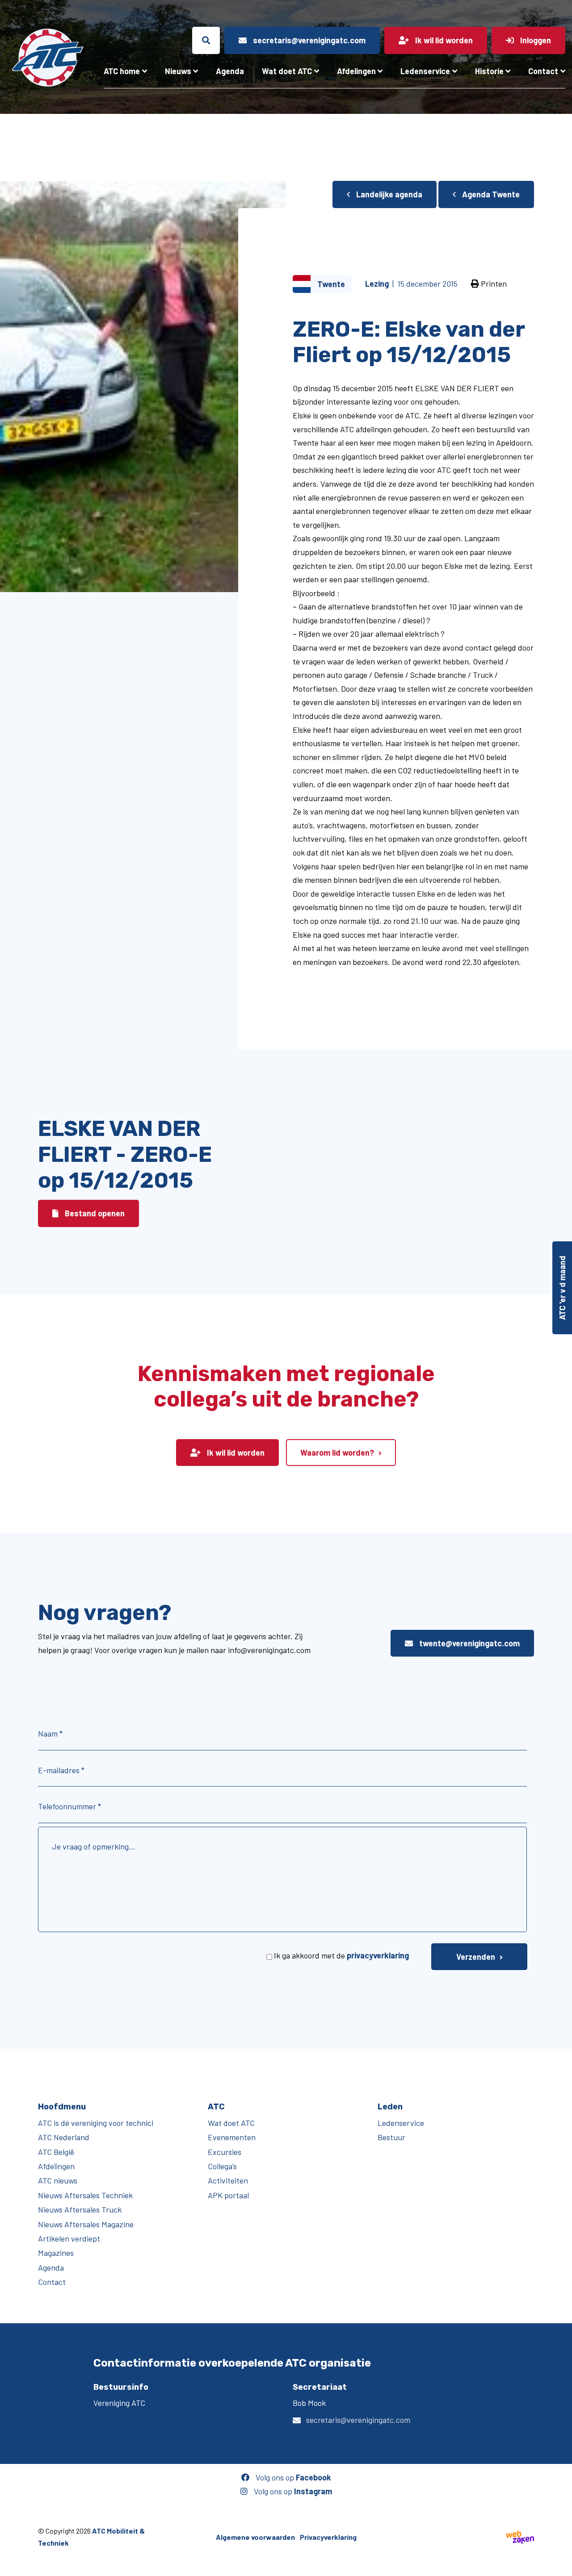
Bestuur (391, 2137)
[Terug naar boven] (561, 2565)
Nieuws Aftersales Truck (80, 2209)
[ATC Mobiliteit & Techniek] (48, 58)
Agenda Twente (490, 194)
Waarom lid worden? (337, 1453)
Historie (489, 71)
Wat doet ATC (287, 71)
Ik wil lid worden (235, 1453)
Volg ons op (292, 2477)
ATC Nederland (64, 2137)
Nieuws (178, 71)
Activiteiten (228, 2180)
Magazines (56, 2253)
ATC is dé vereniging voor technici (96, 2123)
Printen (493, 284)
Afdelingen (356, 71)
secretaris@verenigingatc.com (358, 2420)
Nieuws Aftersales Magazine (86, 2224)
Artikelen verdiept (69, 2238)
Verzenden (476, 1957)
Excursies (225, 2152)
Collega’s (222, 2166)
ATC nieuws (58, 2180)
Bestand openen (94, 1213)
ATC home (122, 71)
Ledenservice (425, 71)
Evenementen (232, 2137)
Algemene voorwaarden (255, 2537)
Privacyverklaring (328, 2537)
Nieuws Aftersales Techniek (85, 2195)
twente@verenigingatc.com (469, 1643)
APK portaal (228, 2195)
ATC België (56, 2152)
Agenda (230, 71)
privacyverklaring (378, 1955)
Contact (543, 71)
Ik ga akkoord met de (341, 1955)
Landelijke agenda (388, 194)
